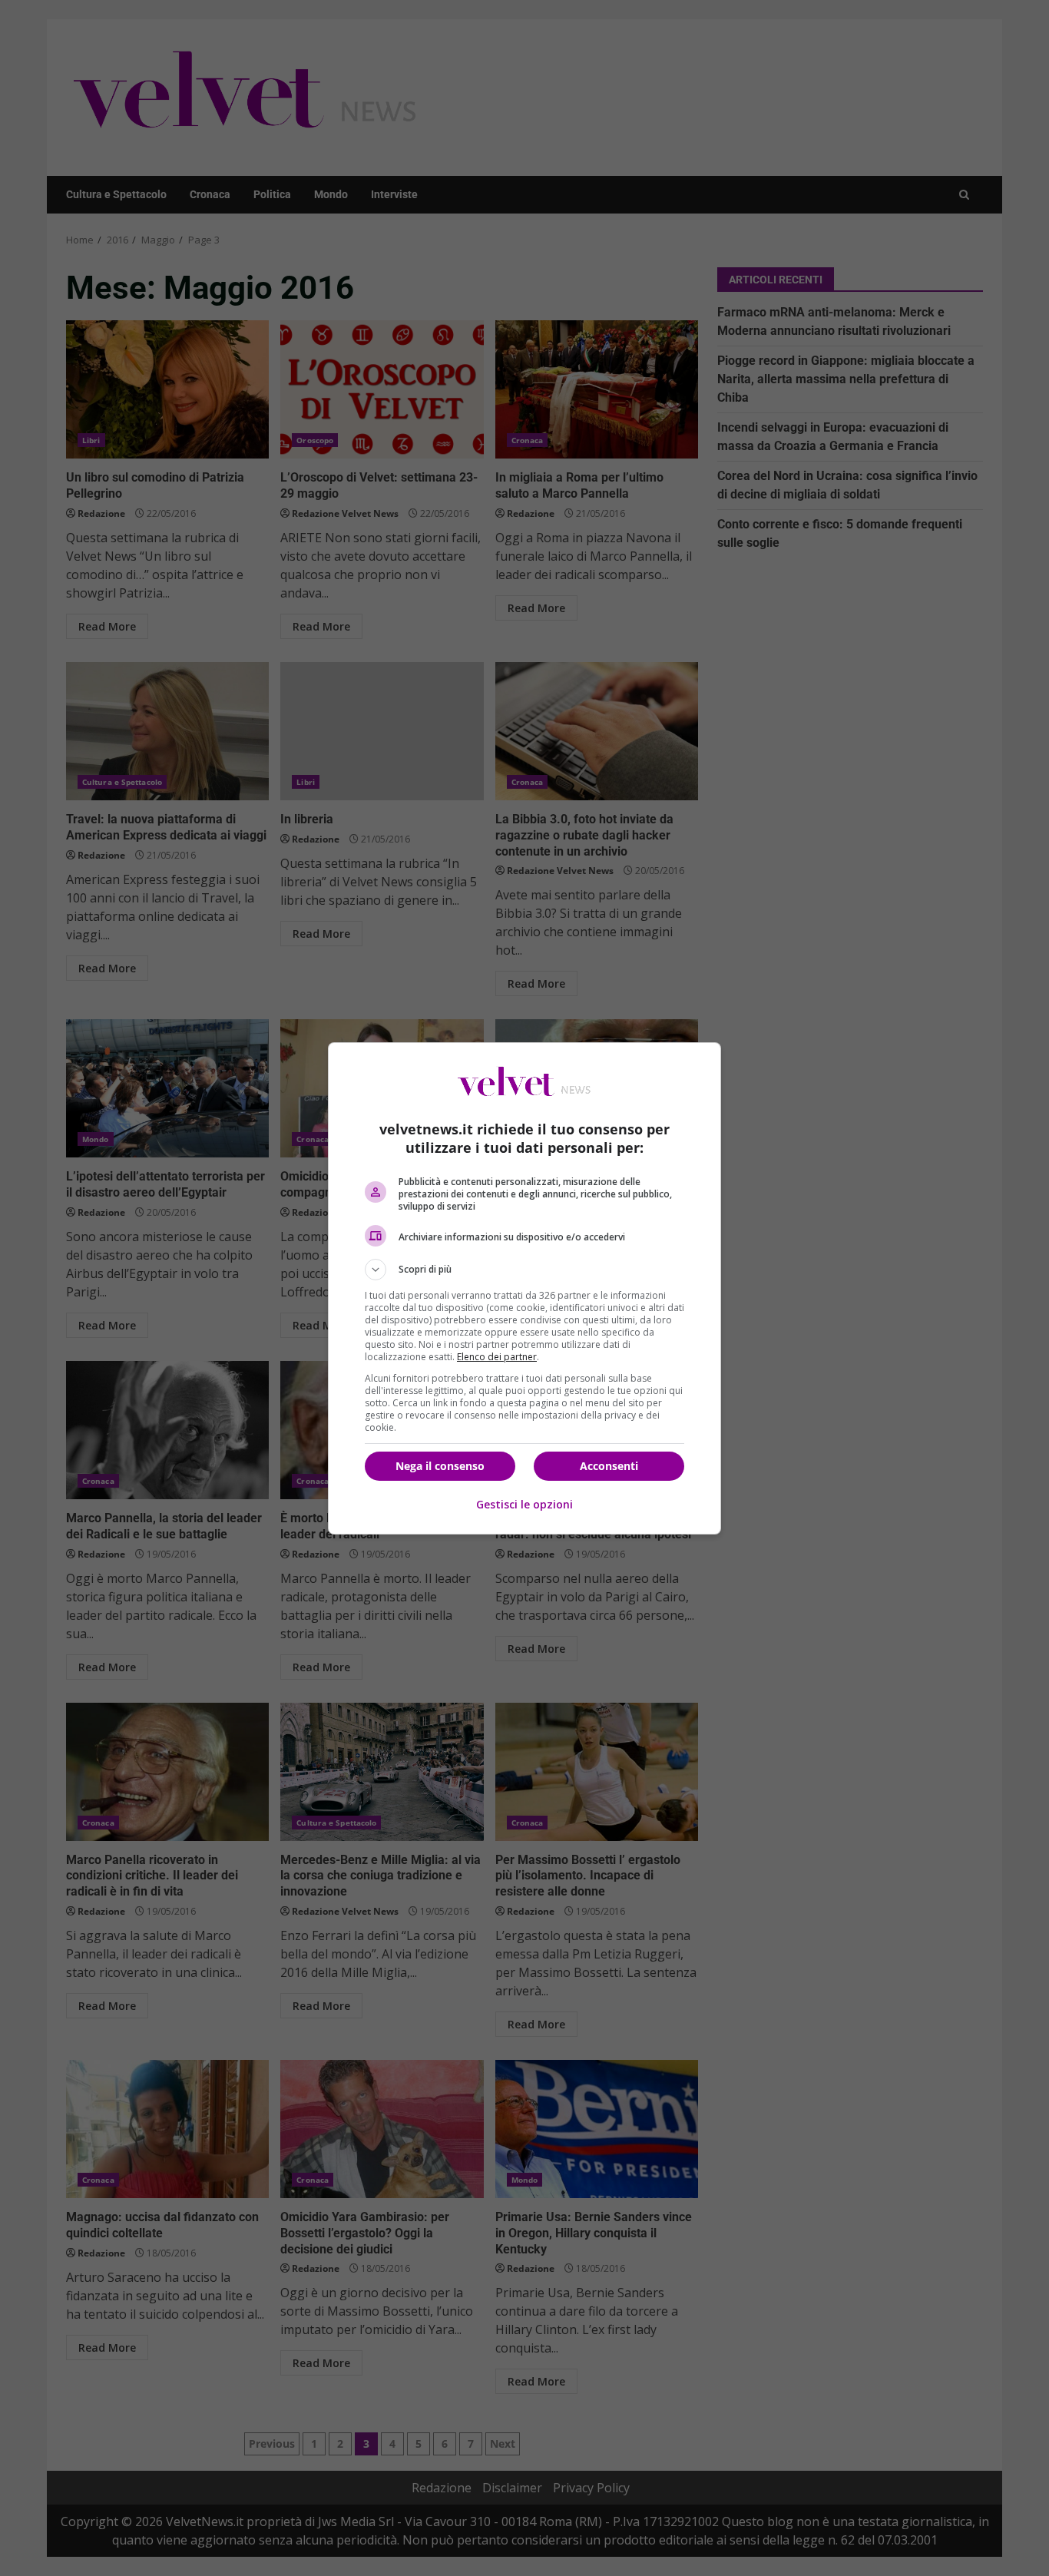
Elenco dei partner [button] (497, 1357)
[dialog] (524, 1288)
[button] (524, 1270)
